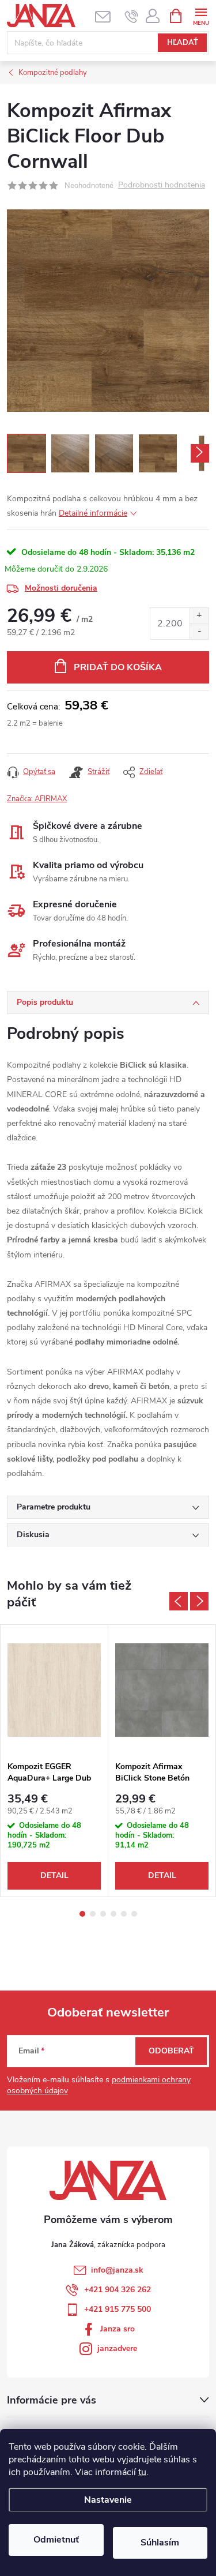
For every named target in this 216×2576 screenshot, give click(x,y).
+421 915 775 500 (118, 2309)
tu (142, 2472)
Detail (54, 1875)
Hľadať (183, 43)
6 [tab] (134, 1914)
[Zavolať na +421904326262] (132, 16)
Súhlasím (160, 2543)
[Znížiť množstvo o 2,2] (199, 631)
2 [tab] (93, 1914)
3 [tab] (103, 1914)
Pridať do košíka (118, 667)
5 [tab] (124, 1914)
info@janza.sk (117, 2270)
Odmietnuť (56, 2540)
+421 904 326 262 (118, 2290)
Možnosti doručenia (61, 588)
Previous (179, 1601)
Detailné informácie (93, 513)
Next (199, 1601)
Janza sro (118, 2329)
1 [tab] (82, 1914)
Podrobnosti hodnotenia (162, 185)
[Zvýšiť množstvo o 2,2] (199, 616)
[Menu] (201, 15)
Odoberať (171, 2051)
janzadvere (117, 2348)
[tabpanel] (54, 1761)
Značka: (37, 799)
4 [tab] (113, 1914)
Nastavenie (108, 2500)
